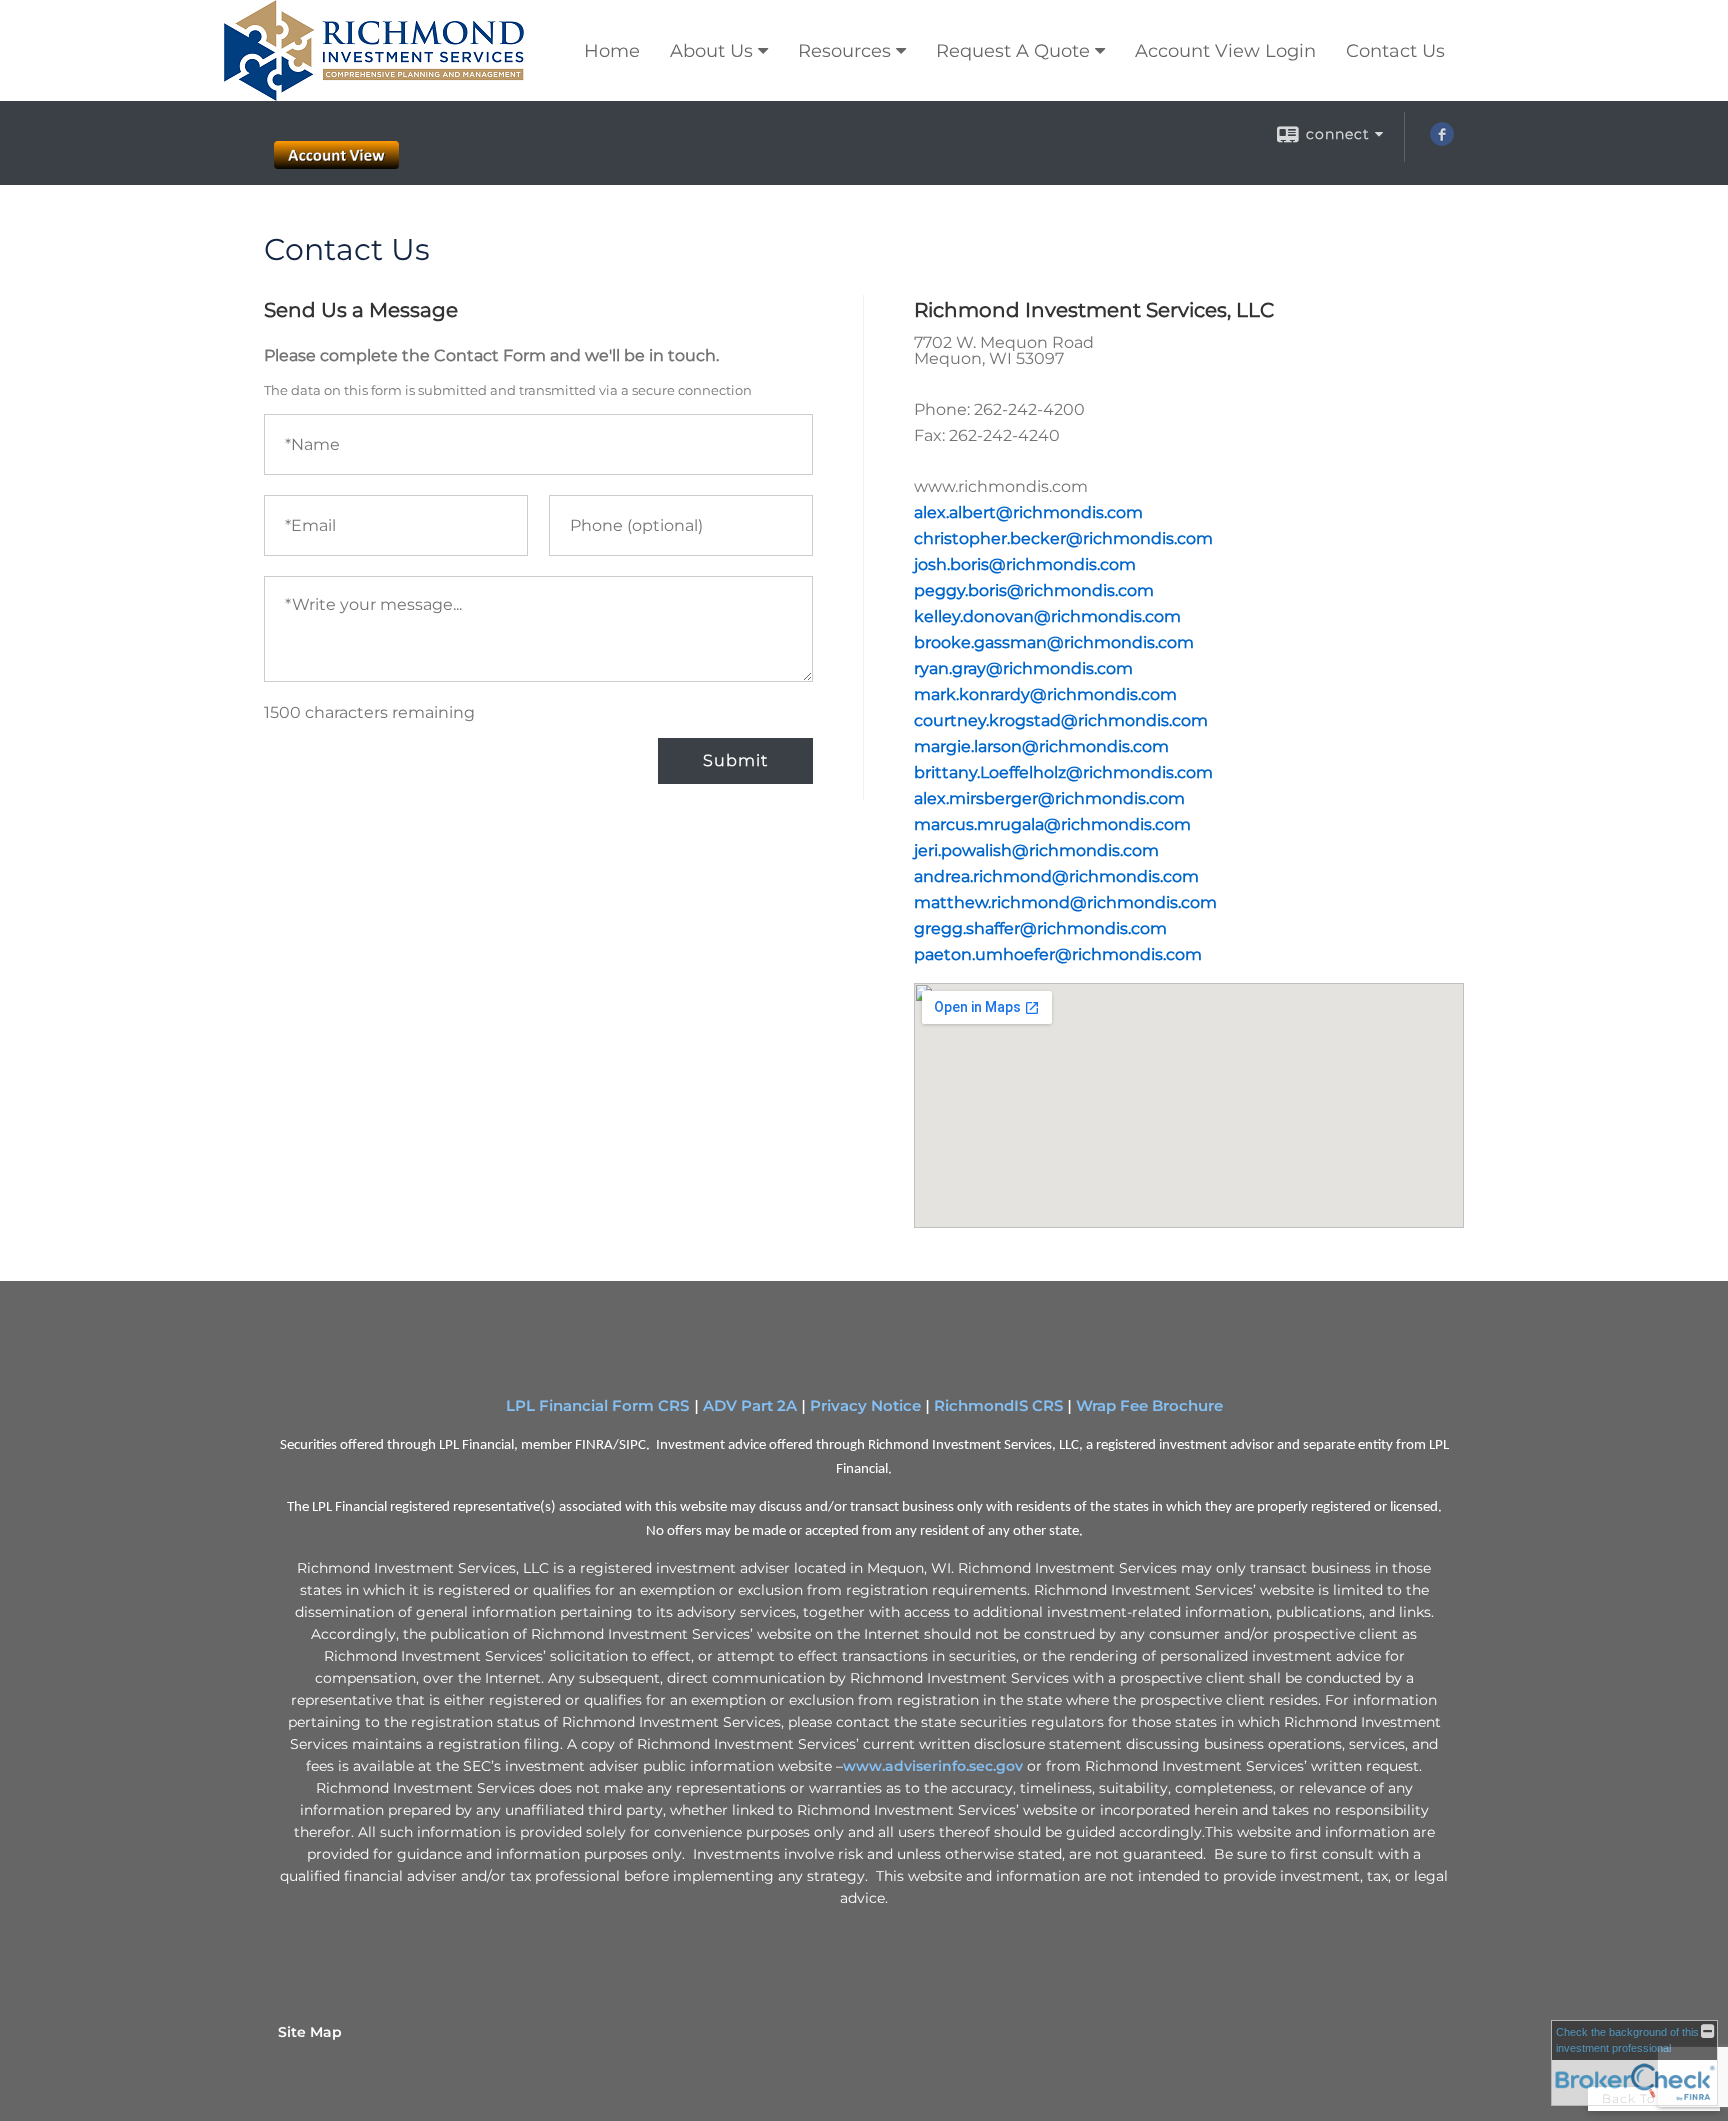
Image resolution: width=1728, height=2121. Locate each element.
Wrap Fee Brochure (1149, 1406)
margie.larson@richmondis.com (1041, 746)
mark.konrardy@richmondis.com (1045, 694)
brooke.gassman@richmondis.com (1054, 642)
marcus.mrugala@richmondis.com (1052, 824)
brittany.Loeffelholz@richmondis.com (1063, 772)
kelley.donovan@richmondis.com (1047, 616)
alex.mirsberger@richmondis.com (1049, 798)
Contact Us (1395, 51)
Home (612, 51)
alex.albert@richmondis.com (1028, 512)
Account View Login (1225, 51)
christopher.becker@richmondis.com (1063, 538)
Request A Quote (1013, 51)
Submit (735, 760)
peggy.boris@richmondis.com (1034, 590)
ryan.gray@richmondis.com (1023, 668)
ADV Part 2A (750, 1406)
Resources (844, 51)
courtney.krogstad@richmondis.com (1061, 720)
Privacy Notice (865, 1406)
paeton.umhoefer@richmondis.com (1058, 954)
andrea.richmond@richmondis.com (1056, 876)
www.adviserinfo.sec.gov (933, 1766)
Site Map (310, 2032)
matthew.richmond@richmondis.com (1065, 902)
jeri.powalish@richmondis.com (1036, 850)
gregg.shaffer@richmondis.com (1040, 928)
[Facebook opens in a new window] (1442, 141)
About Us (711, 51)
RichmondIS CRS (998, 1406)
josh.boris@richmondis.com (1025, 564)
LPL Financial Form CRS (599, 1406)
